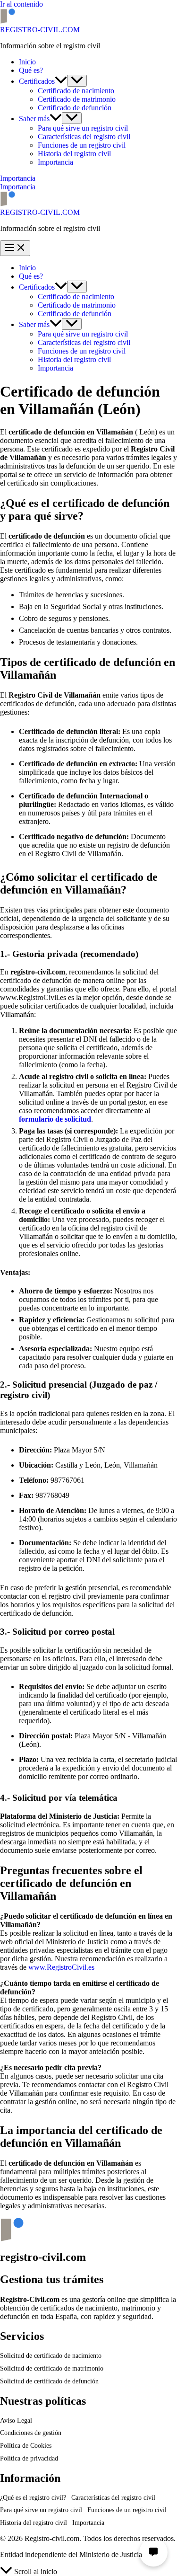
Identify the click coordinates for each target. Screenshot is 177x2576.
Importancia (18, 187)
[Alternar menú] (77, 81)
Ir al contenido (21, 4)
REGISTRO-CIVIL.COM (40, 30)
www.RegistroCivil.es (61, 1967)
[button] (61, 81)
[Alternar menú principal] (15, 248)
